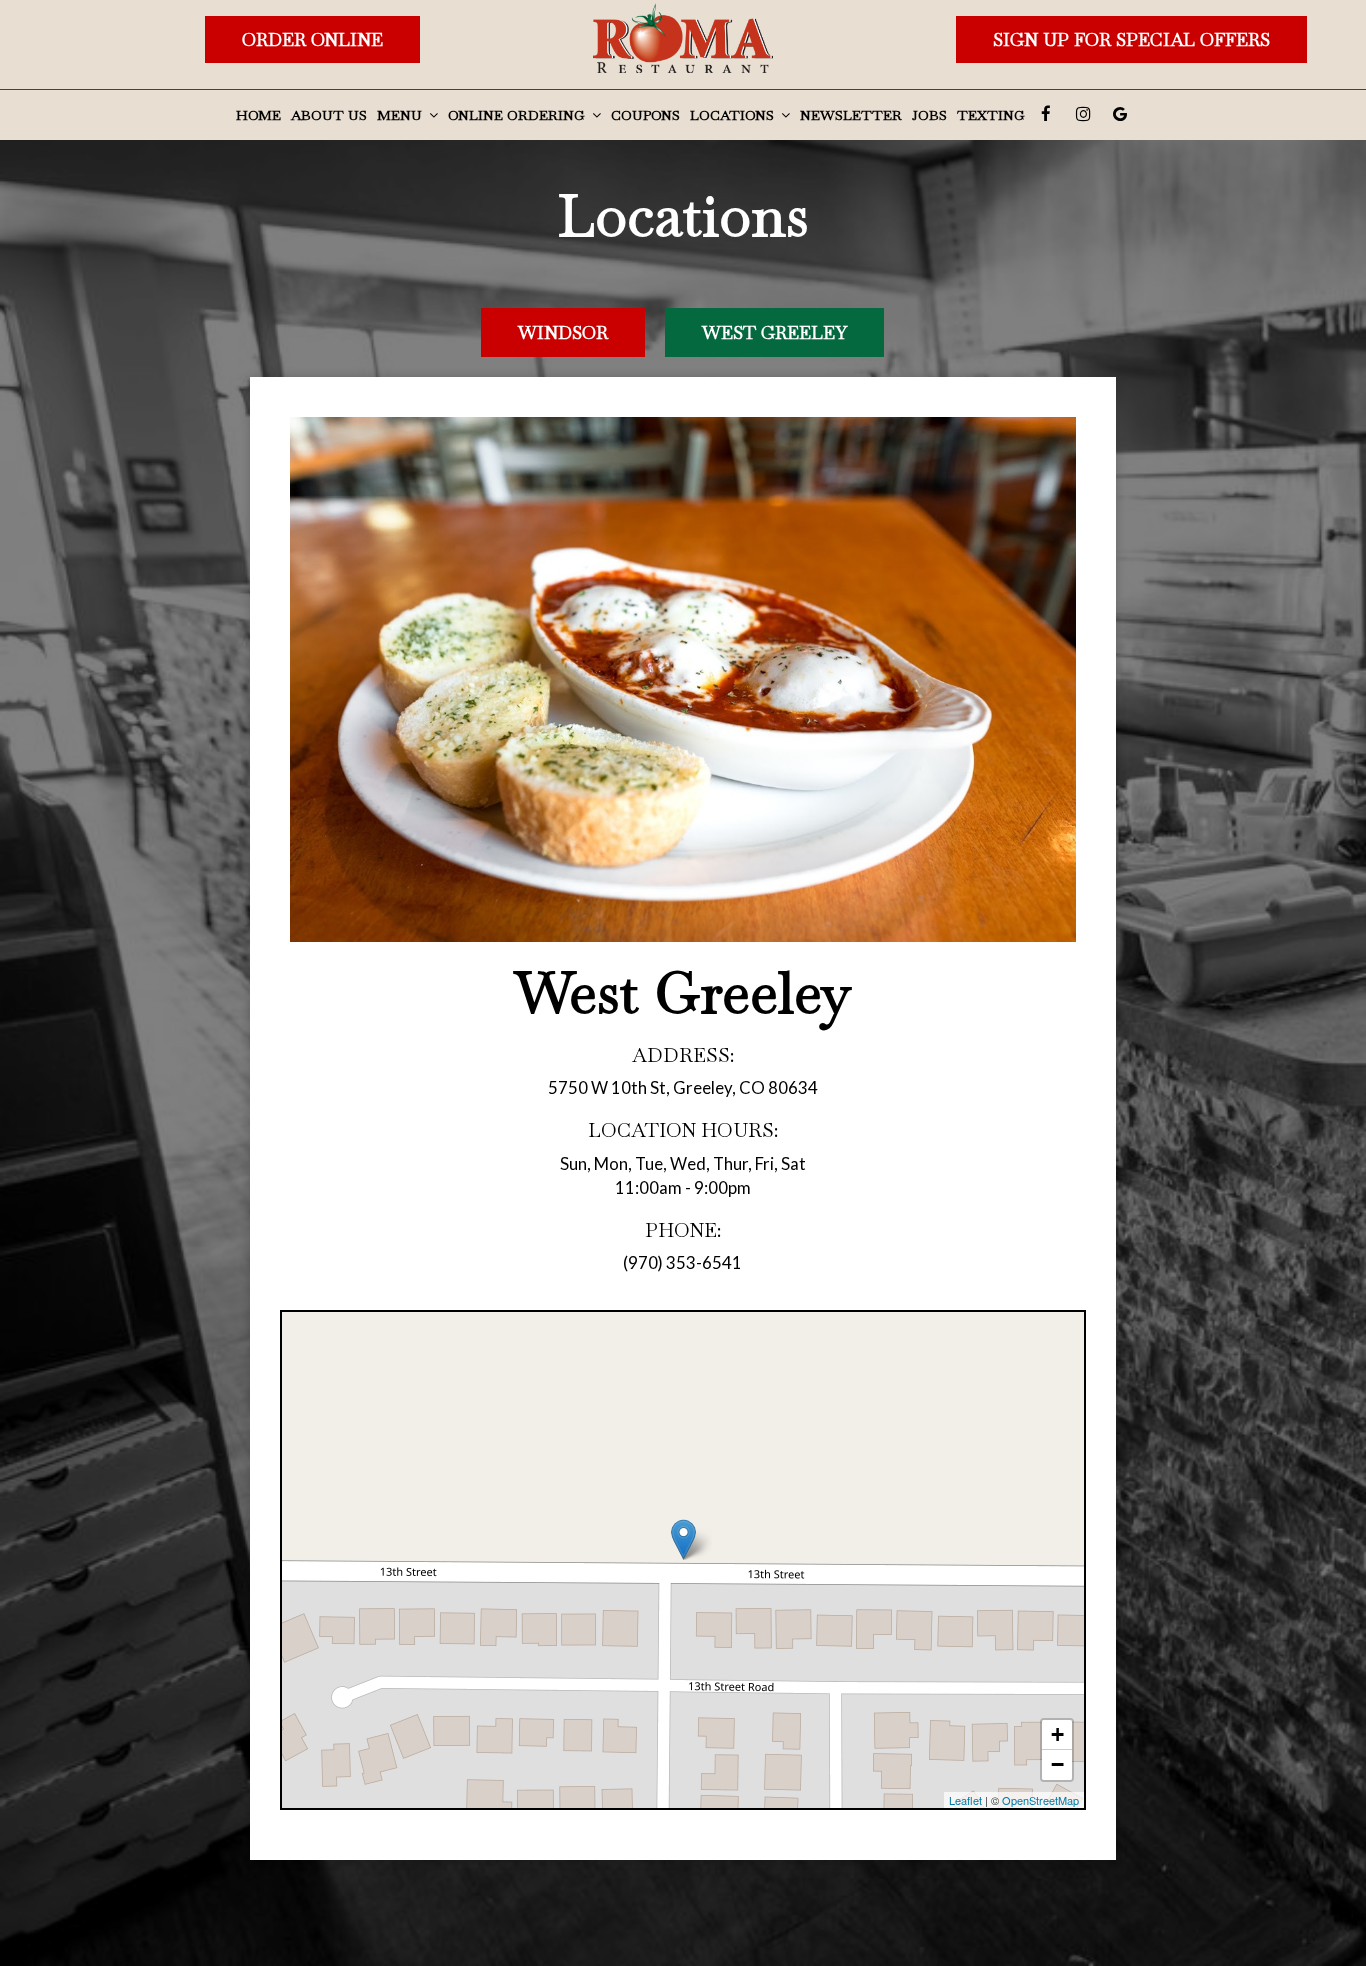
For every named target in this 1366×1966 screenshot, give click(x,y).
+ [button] (1057, 1734)
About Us (329, 115)
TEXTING (991, 115)
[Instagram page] (1083, 114)
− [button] (1057, 1764)
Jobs (929, 115)
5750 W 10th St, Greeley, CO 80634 (683, 1087)
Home (258, 115)
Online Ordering (518, 115)
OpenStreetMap (1040, 1800)
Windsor (563, 332)
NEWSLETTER (851, 115)
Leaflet (965, 1800)
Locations (734, 115)
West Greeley (774, 332)
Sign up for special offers (1131, 39)
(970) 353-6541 (682, 1262)
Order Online (312, 39)
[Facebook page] (1046, 114)
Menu (401, 115)
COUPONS (645, 115)
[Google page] (1120, 114)
